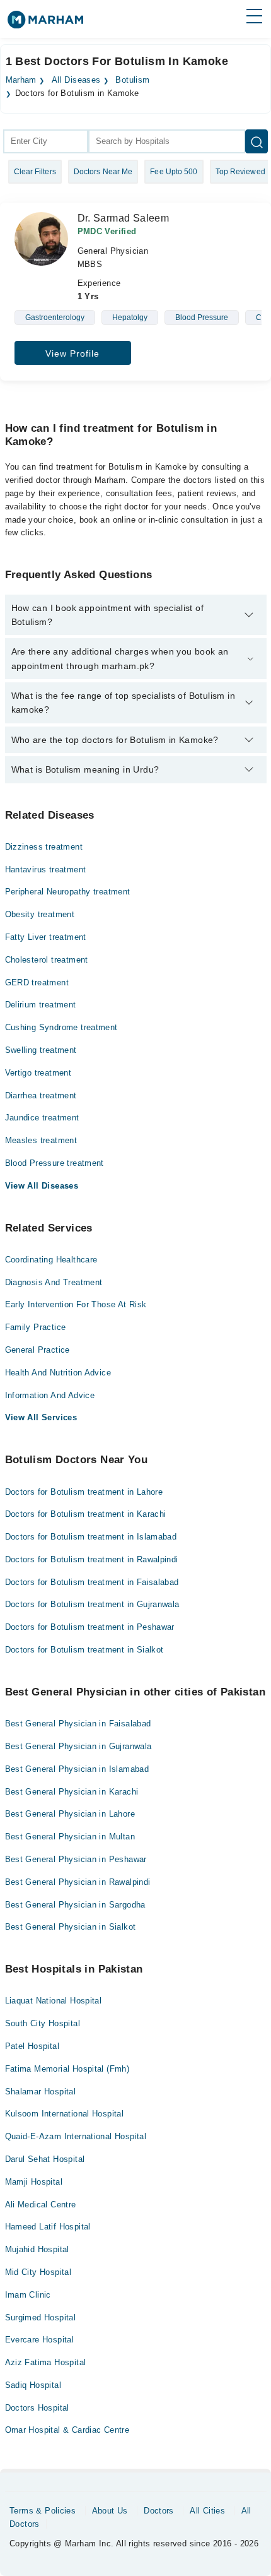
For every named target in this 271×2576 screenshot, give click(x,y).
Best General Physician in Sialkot (71, 1927)
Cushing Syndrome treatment (61, 1027)
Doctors (159, 2511)
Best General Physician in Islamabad (77, 1769)
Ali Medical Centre (41, 2205)
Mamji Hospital (34, 2182)
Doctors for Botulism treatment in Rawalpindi (92, 1559)
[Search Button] (257, 141)
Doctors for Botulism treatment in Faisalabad (92, 1582)
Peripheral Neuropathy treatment (68, 892)
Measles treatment (41, 1140)
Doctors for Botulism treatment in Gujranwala (92, 1604)
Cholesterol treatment (47, 960)
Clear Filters (35, 172)
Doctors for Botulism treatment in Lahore (84, 1492)
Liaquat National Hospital (54, 2001)
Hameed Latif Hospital (48, 2227)
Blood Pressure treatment (55, 1163)
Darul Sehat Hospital (45, 2159)
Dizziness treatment (44, 847)
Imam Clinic (28, 2295)
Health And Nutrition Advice (58, 1373)
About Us (110, 2511)
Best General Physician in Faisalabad (78, 1724)
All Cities (207, 2511)
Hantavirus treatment (46, 870)
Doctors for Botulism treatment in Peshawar (90, 1627)
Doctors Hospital (37, 2408)
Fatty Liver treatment (46, 937)
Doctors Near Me (103, 172)
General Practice (37, 1350)
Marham (21, 80)
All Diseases (76, 80)
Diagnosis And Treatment (54, 1282)
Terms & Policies (43, 2511)
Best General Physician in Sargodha (75, 1905)
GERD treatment (37, 982)
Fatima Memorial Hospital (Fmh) (67, 2069)
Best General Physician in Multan (70, 1837)
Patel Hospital (32, 2046)
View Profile (72, 353)
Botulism (132, 80)
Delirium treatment (41, 1005)
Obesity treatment (40, 914)
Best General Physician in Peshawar (76, 1859)
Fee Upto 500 (174, 172)
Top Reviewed (240, 172)
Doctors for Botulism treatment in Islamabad (91, 1537)
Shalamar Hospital (41, 2092)
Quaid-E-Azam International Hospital (76, 2136)
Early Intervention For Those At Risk (76, 1304)
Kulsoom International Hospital (65, 2114)
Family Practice (36, 1327)
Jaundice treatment (42, 1118)
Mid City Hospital (38, 2272)
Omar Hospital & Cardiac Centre (67, 2430)
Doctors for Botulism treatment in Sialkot (84, 1650)
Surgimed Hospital (41, 2318)
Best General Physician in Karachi (72, 1792)
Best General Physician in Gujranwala (78, 1746)
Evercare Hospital (40, 2340)
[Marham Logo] (45, 24)
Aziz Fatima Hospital (46, 2362)
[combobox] (46, 141)
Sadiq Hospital (33, 2385)
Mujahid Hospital (37, 2249)
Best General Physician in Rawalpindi (78, 1882)
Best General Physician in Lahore (70, 1814)
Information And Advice (50, 1395)
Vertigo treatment (38, 1073)
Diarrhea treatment (41, 1095)
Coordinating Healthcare (51, 1260)
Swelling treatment (41, 1050)
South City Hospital (43, 2023)
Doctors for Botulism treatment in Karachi (86, 1514)
